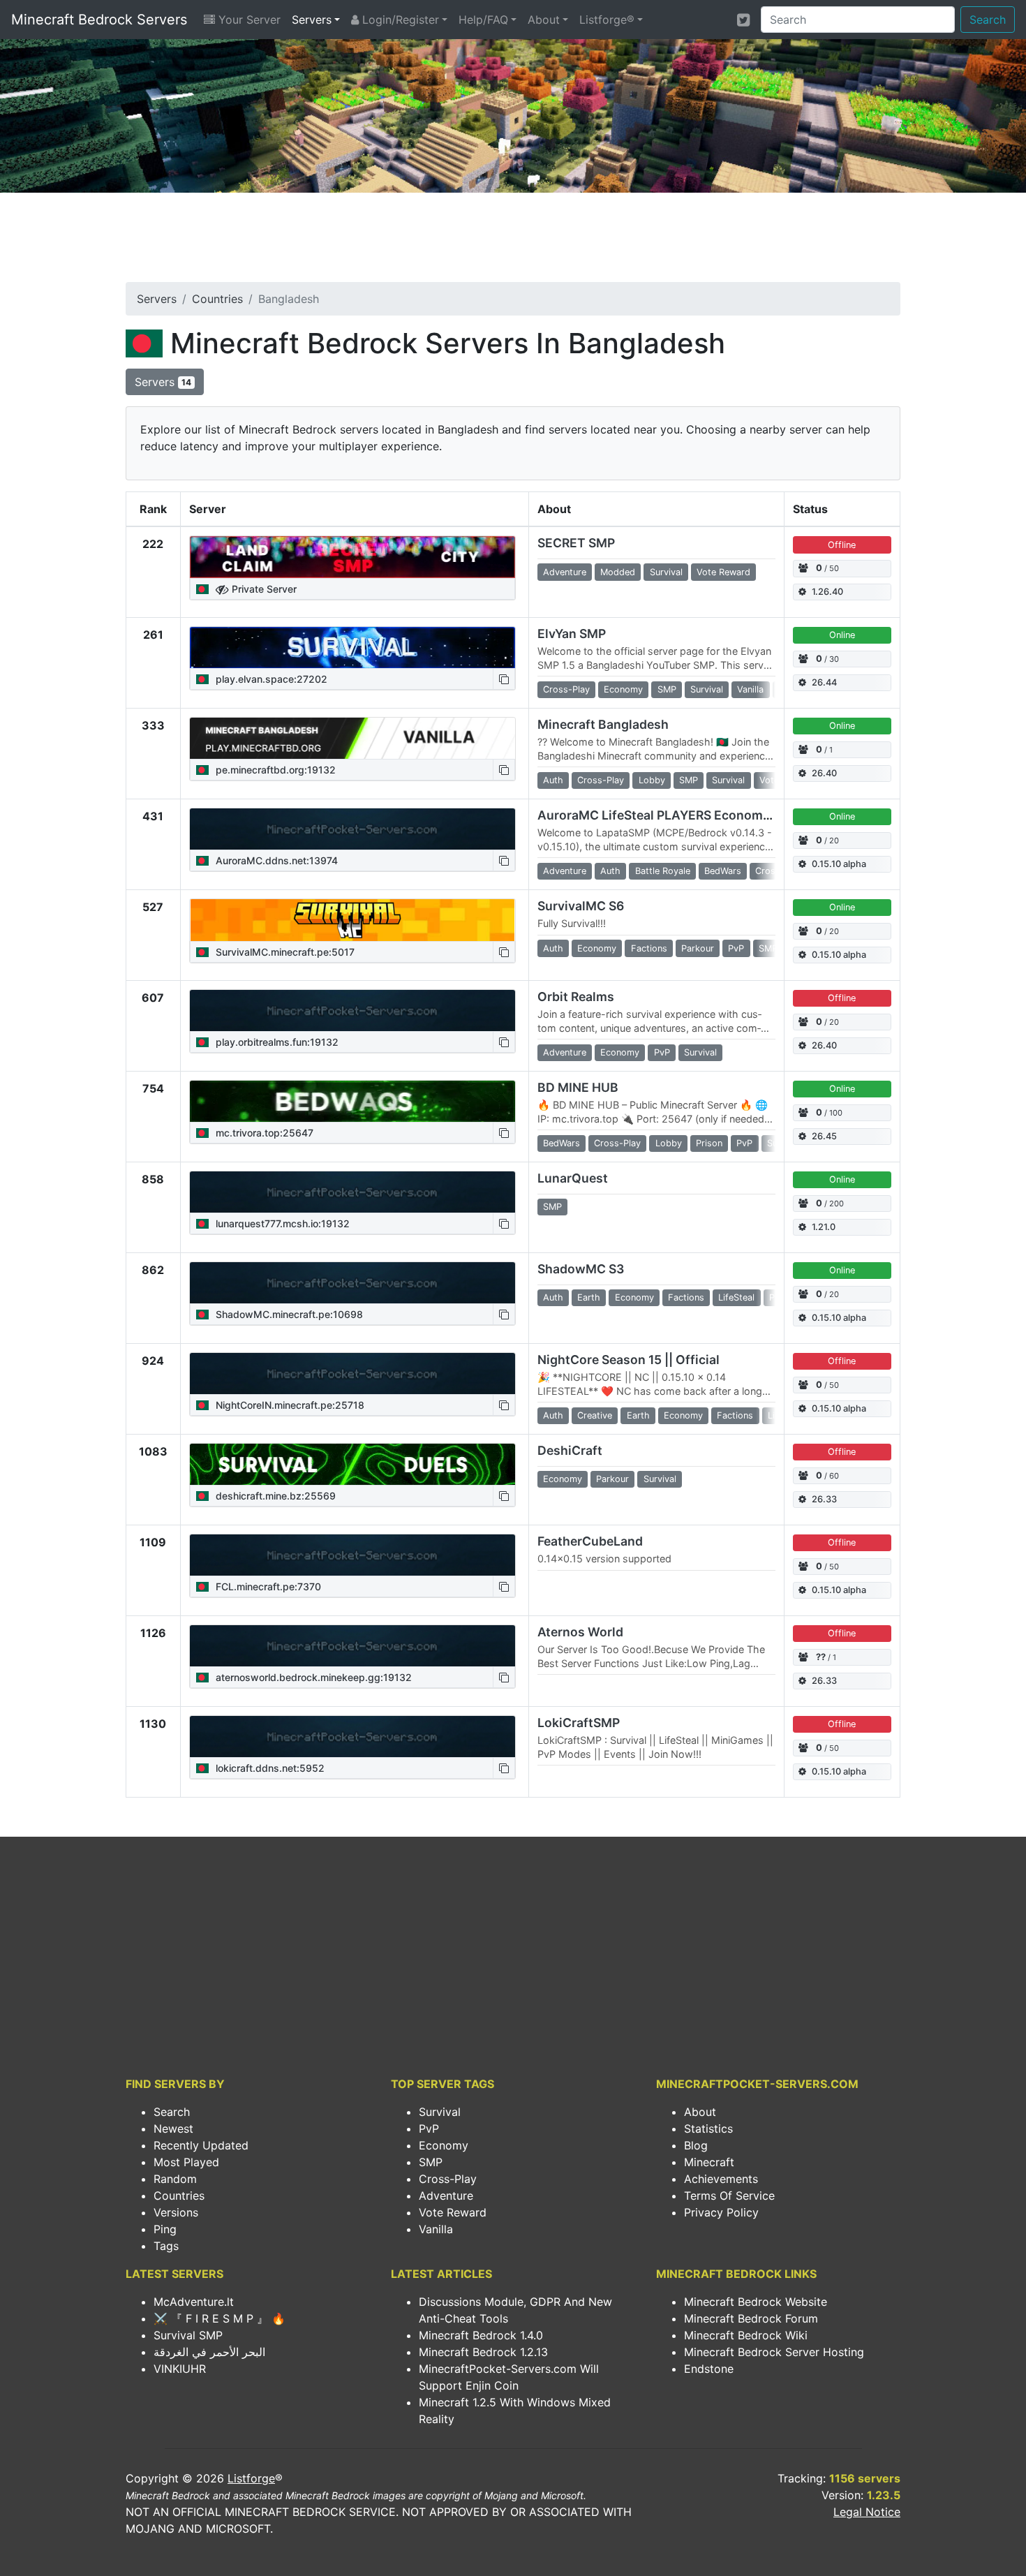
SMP (431, 2162)
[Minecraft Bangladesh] (352, 739)
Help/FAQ (483, 20)
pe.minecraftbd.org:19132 (274, 770)
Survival (440, 2112)
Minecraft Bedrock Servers (99, 20)
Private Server (263, 589)
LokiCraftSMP (579, 1723)
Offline (842, 545)
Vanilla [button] (750, 689)
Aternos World (580, 1632)
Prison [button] (709, 1143)
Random (175, 2179)
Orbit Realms (576, 997)
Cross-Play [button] (566, 689)
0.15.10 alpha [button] (839, 864)
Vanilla (436, 2229)
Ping (165, 2229)
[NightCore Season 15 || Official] (352, 1374)
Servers (312, 20)
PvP (429, 2129)
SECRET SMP (576, 543)
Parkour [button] (698, 948)
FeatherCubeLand (590, 1541)
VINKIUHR (180, 2369)
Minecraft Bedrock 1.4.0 (481, 2335)
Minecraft (709, 2162)
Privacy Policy (721, 2212)
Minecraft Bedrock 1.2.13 (483, 2352)
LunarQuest (573, 1178)
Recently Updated (201, 2145)
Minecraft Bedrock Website (756, 2302)
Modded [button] (618, 572)
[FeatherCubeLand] (352, 1555)
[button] (504, 679)
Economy (444, 2145)
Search (988, 20)
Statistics (708, 2129)
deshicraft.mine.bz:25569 (274, 1496)
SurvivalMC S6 (581, 906)
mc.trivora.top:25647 (263, 1133)
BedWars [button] (723, 871)
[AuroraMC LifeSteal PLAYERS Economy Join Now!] (352, 829)
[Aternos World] (352, 1646)
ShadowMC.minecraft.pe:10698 (288, 1314)
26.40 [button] (824, 773)
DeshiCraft (570, 1450)
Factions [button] (649, 948)
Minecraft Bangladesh (603, 724)
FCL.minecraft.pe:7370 (267, 1586)
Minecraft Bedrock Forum (751, 2318)
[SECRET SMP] (352, 557)
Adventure (446, 2196)
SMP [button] (667, 689)
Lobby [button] (652, 780)
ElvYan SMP (572, 634)
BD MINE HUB (578, 1087)
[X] (743, 20)
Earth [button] (589, 1297)
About (544, 20)
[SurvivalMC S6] (352, 920)
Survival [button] (666, 572)
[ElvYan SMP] (352, 648)
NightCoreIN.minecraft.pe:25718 (289, 1405)
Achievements (721, 2179)
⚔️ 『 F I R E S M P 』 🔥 (220, 2318)
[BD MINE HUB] (352, 1102)
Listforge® (607, 20)
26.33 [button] (824, 1499)
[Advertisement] (513, 242)
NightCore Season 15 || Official (629, 1360)
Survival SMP (188, 2335)
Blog (696, 2145)
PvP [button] (736, 948)
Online (842, 635)
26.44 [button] (824, 682)
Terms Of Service (729, 2196)
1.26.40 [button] (827, 592)
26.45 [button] (824, 1136)
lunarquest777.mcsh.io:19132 (281, 1223)
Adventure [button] (565, 572)
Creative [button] (595, 1415)
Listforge (251, 2478)
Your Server (248, 20)
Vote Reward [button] (723, 572)
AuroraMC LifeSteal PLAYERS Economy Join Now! (685, 815)
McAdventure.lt (194, 2302)
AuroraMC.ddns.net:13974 (275, 860)
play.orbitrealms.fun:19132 (276, 1042)
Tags (166, 2246)
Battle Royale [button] (663, 871)
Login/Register (399, 20)
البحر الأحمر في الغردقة (209, 2352)
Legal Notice (867, 2512)
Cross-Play (448, 2179)
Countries (217, 299)
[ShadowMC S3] (352, 1283)
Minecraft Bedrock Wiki (746, 2335)
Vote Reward (453, 2212)
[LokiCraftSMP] (352, 1737)
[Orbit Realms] (352, 1011)
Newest (173, 2129)
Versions (176, 2212)
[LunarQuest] (352, 1192)
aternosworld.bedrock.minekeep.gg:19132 (312, 1677)
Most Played (186, 2162)
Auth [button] (553, 780)
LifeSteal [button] (736, 1297)
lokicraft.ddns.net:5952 (269, 1768)
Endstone (709, 2369)
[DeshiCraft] (352, 1465)
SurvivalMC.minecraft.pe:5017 (284, 952)
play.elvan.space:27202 (270, 679)
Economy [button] (623, 689)
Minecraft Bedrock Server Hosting (774, 2352)
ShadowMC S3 (581, 1269)
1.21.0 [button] (824, 1227)
